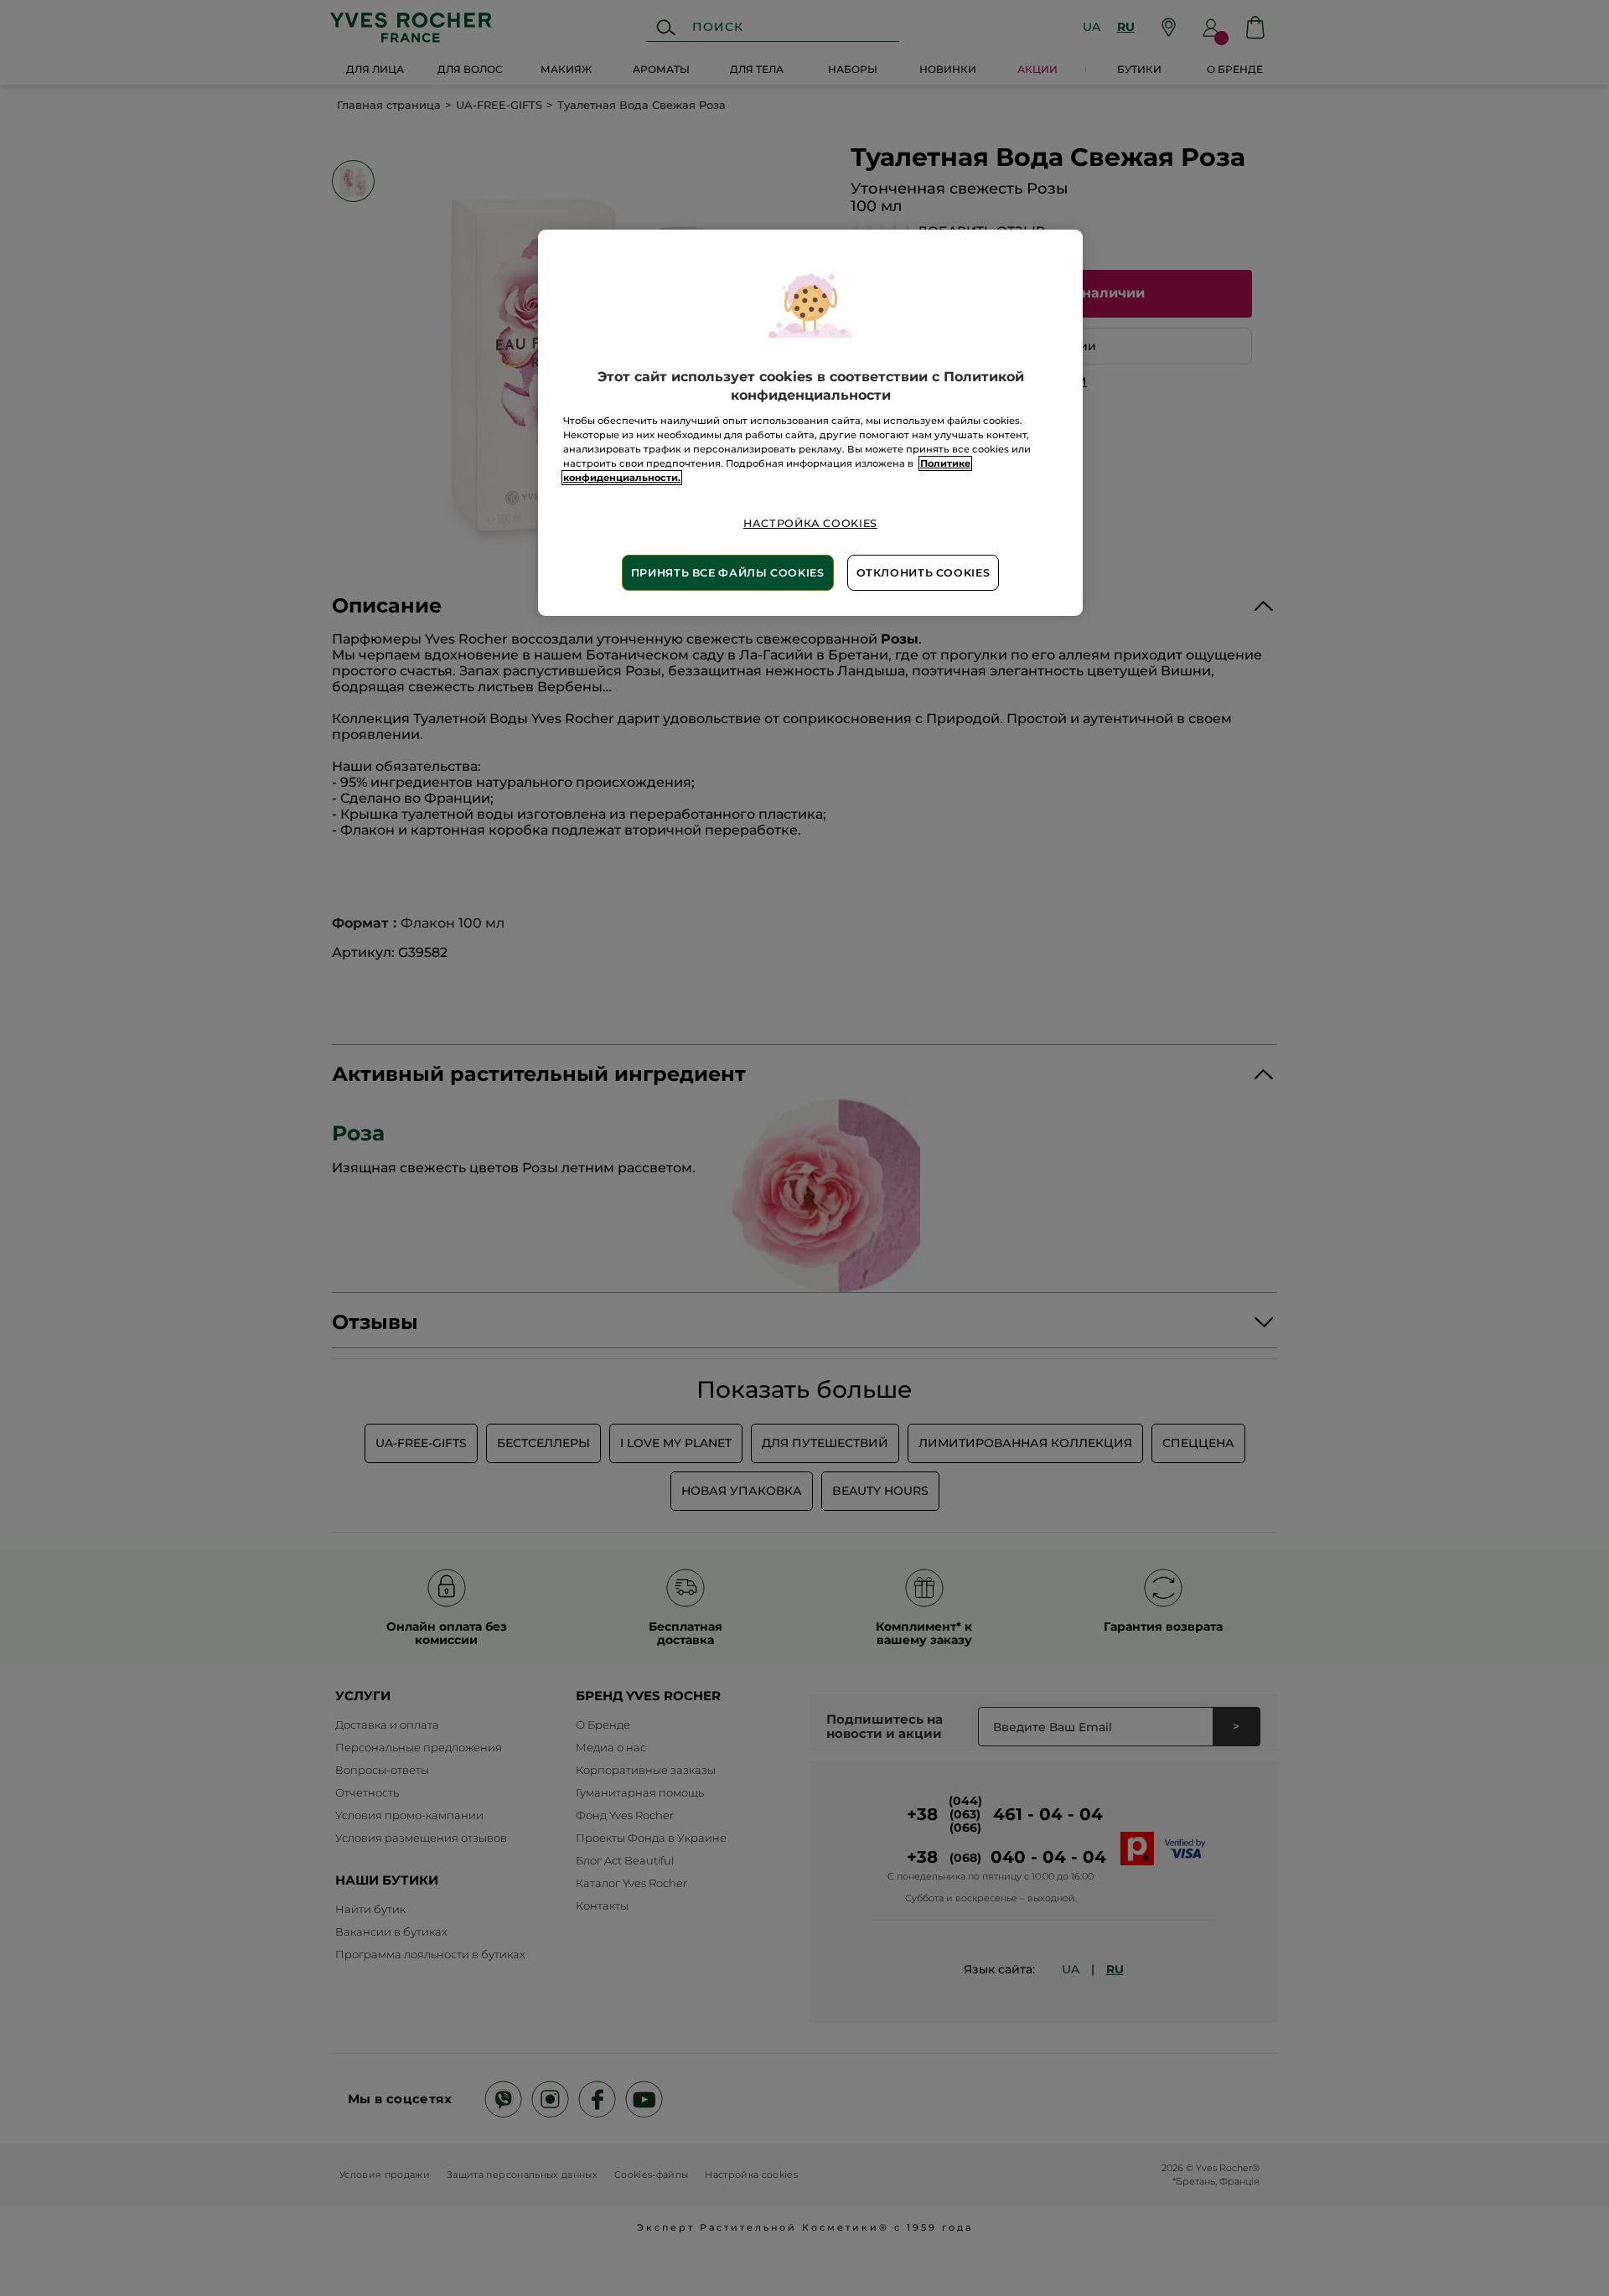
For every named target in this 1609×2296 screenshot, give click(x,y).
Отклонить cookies (923, 573)
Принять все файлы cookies (728, 573)
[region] (810, 423)
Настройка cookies (810, 523)
